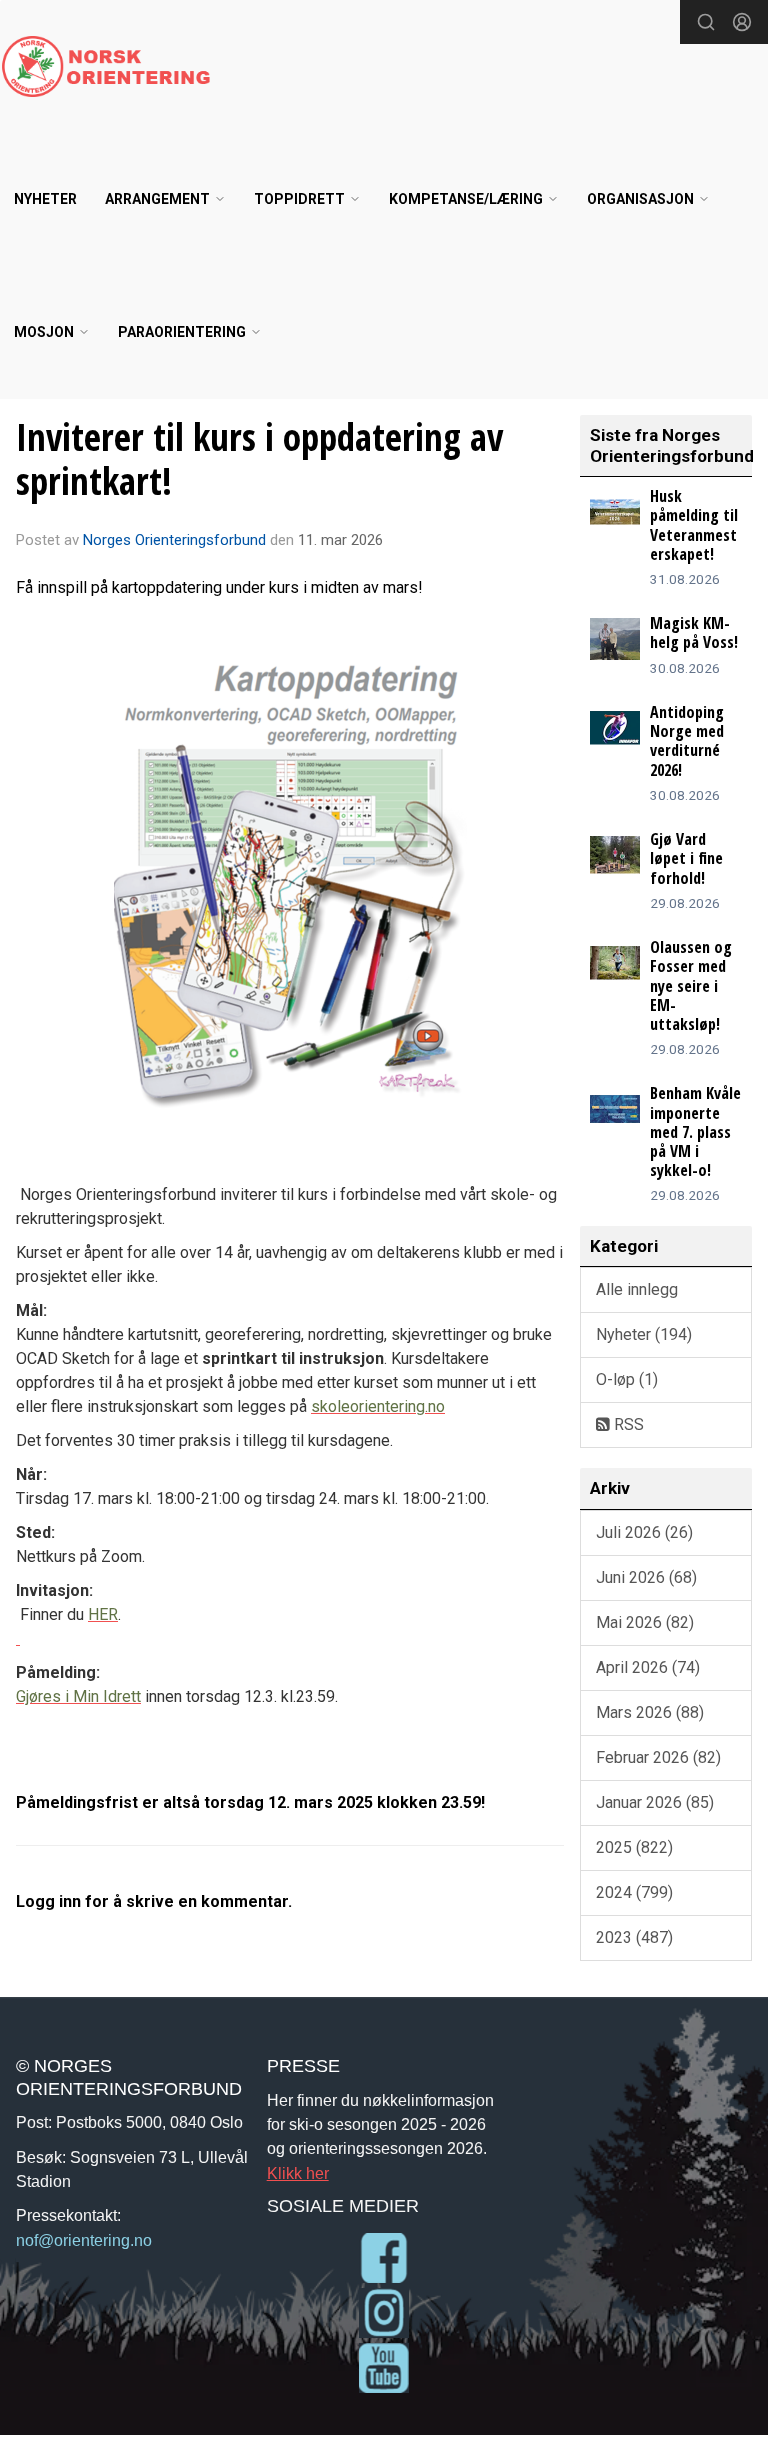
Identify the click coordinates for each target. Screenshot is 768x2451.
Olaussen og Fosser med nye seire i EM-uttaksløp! (691, 985)
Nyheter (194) (644, 1334)
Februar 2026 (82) (658, 1757)
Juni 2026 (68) (646, 1577)
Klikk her (298, 2173)
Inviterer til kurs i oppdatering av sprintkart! (259, 459)
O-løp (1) (627, 1379)
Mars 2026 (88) (650, 1712)
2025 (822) (634, 1847)
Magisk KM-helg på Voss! (694, 632)
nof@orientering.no (84, 2240)
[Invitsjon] (18, 1638)
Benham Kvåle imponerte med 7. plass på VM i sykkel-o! (695, 1131)
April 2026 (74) (648, 1667)
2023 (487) (634, 1937)
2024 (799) (634, 1892)
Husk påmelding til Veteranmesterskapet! (694, 525)
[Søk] (706, 22)
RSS (627, 1424)
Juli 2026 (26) (644, 1532)
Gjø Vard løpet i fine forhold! (686, 858)
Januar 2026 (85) (655, 1802)
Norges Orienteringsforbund (174, 540)
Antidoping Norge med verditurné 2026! (687, 741)
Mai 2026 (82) (645, 1622)
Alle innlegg (637, 1289)
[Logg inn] (742, 22)
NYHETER (45, 199)
